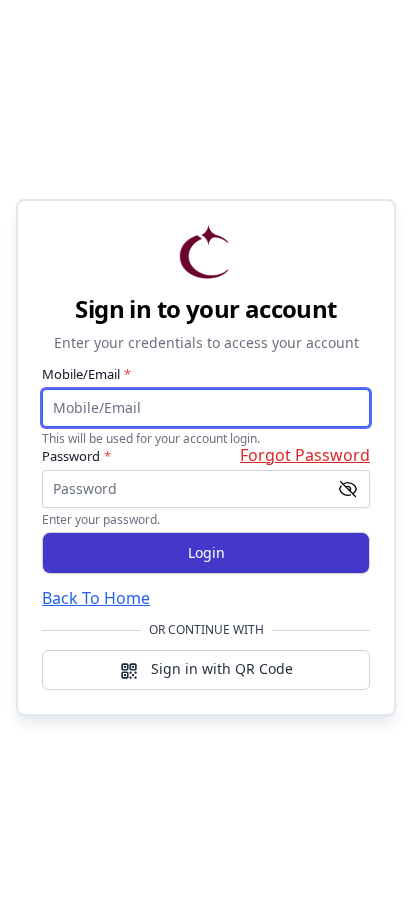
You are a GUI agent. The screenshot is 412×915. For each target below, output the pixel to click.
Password (76, 456)
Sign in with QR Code (220, 668)
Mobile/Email (86, 374)
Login (206, 552)
